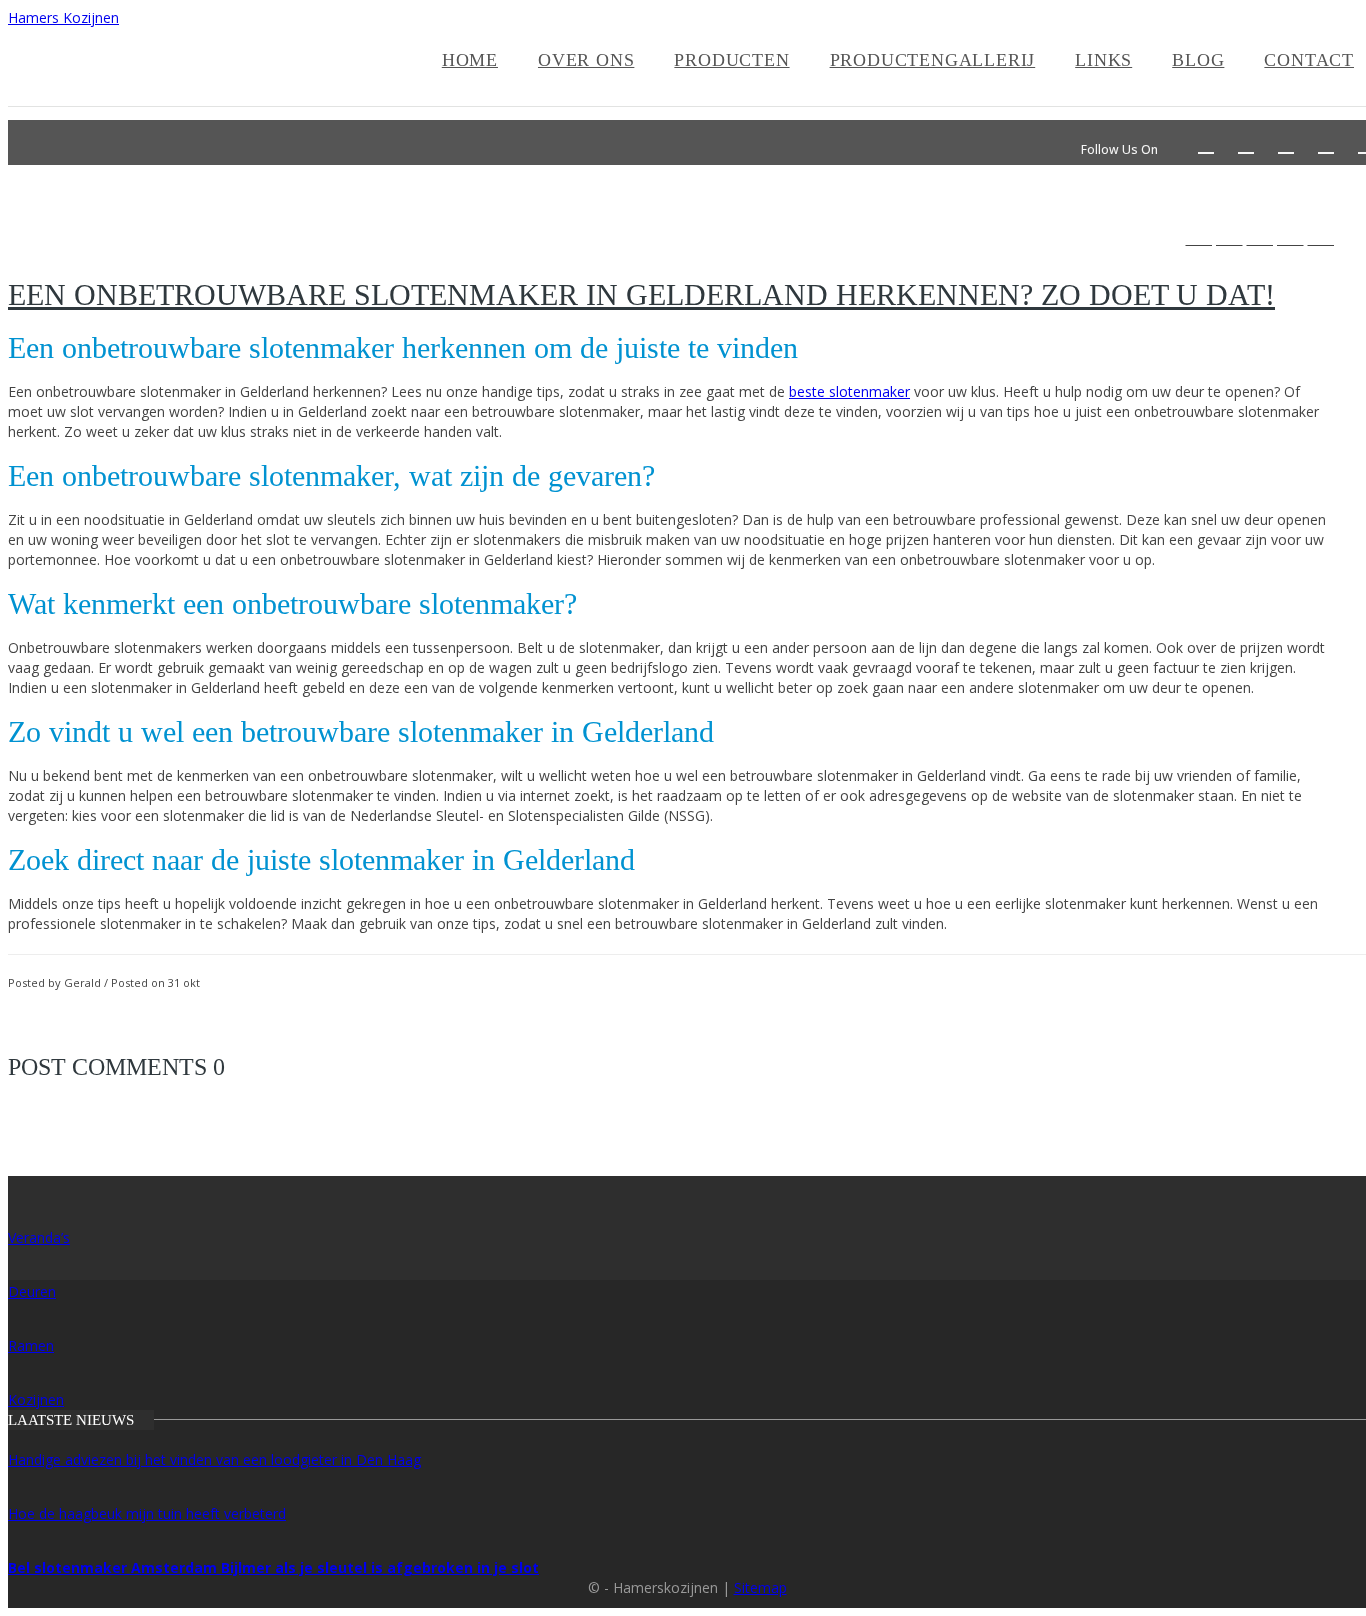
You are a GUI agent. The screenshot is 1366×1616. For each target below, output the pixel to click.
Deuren (32, 1291)
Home (470, 60)
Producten (731, 60)
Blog (1198, 60)
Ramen (31, 1345)
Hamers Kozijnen (63, 17)
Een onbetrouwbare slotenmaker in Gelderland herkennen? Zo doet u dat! (641, 294)
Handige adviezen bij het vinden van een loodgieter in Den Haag (214, 1459)
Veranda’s (39, 1237)
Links (1103, 60)
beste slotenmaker (849, 391)
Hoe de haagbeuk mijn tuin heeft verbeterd (147, 1513)
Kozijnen (36, 1399)
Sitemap (760, 1587)
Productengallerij (933, 60)
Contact (1309, 60)
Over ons (586, 60)
